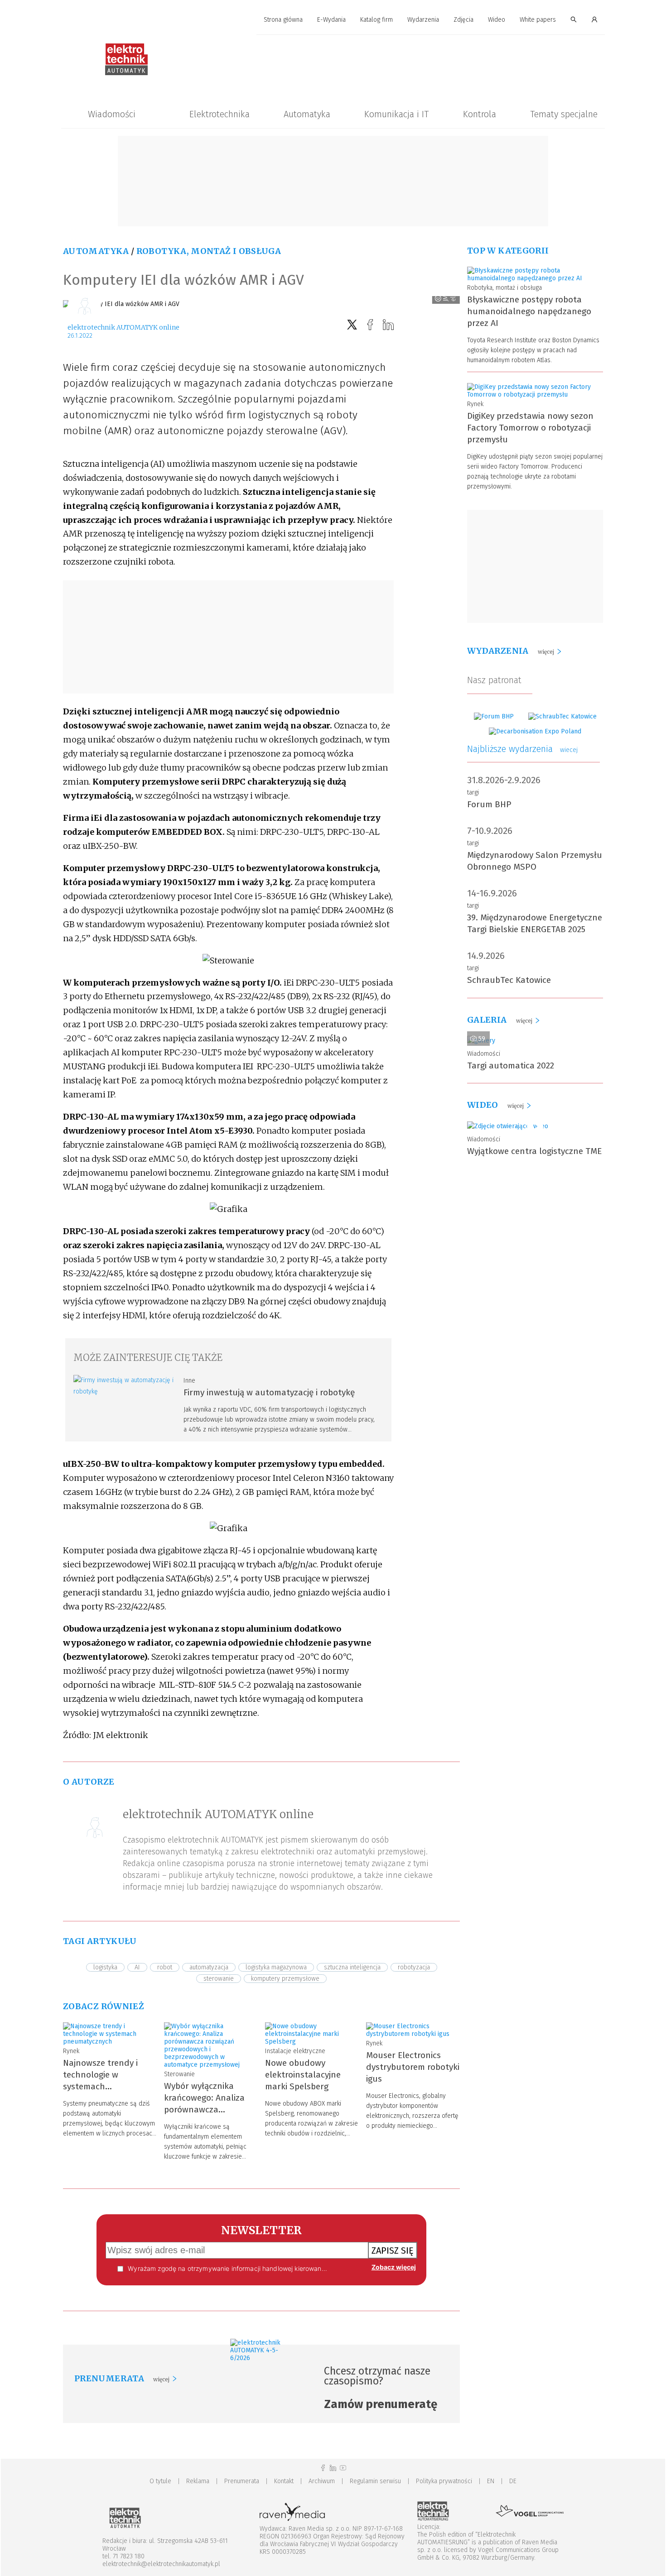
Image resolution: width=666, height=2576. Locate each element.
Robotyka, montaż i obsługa (209, 251)
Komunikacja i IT (396, 114)
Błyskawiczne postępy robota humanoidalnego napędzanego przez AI (529, 311)
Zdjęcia (463, 20)
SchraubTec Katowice (509, 980)
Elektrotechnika (220, 114)
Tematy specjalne (564, 114)
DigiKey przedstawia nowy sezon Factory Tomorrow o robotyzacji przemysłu (530, 428)
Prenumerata (242, 2481)
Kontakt (284, 2481)
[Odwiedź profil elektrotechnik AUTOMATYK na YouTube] (343, 2468)
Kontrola (480, 114)
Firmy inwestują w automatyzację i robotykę (269, 1392)
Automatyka (307, 114)
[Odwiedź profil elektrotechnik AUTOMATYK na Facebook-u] (323, 2468)
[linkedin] (388, 325)
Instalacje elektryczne (295, 2051)
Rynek (71, 2051)
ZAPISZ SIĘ (393, 2250)
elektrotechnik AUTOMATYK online (123, 327)
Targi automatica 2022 (511, 1065)
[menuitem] (283, 20)
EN (491, 2481)
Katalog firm (376, 20)
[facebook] (370, 325)
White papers (538, 20)
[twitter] (352, 325)
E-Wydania (331, 20)
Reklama (198, 2481)
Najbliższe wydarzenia (522, 749)
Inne (189, 1381)
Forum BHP (489, 804)
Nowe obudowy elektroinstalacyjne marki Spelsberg (303, 2075)
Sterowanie (179, 2074)
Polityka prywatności (444, 2481)
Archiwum (322, 2481)
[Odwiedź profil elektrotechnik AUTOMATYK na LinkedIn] (333, 2468)
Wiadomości (112, 114)
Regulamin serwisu (375, 2481)
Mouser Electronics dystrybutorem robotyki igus (413, 2067)
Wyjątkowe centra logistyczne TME (534, 1151)
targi (473, 792)
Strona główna (283, 20)
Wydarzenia (423, 20)
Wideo (497, 20)
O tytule (160, 2481)
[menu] (333, 20)
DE (513, 2481)
